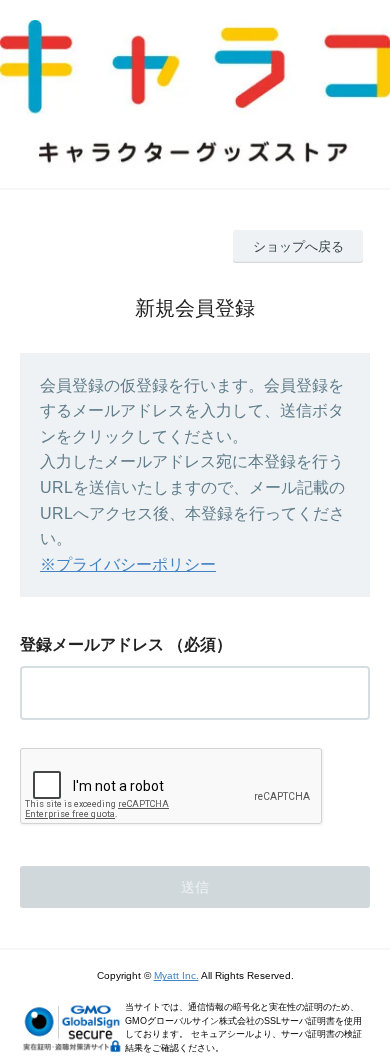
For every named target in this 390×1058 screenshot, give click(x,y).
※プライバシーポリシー (128, 564)
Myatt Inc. (176, 975)
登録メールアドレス (92, 644)
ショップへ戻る (298, 246)
